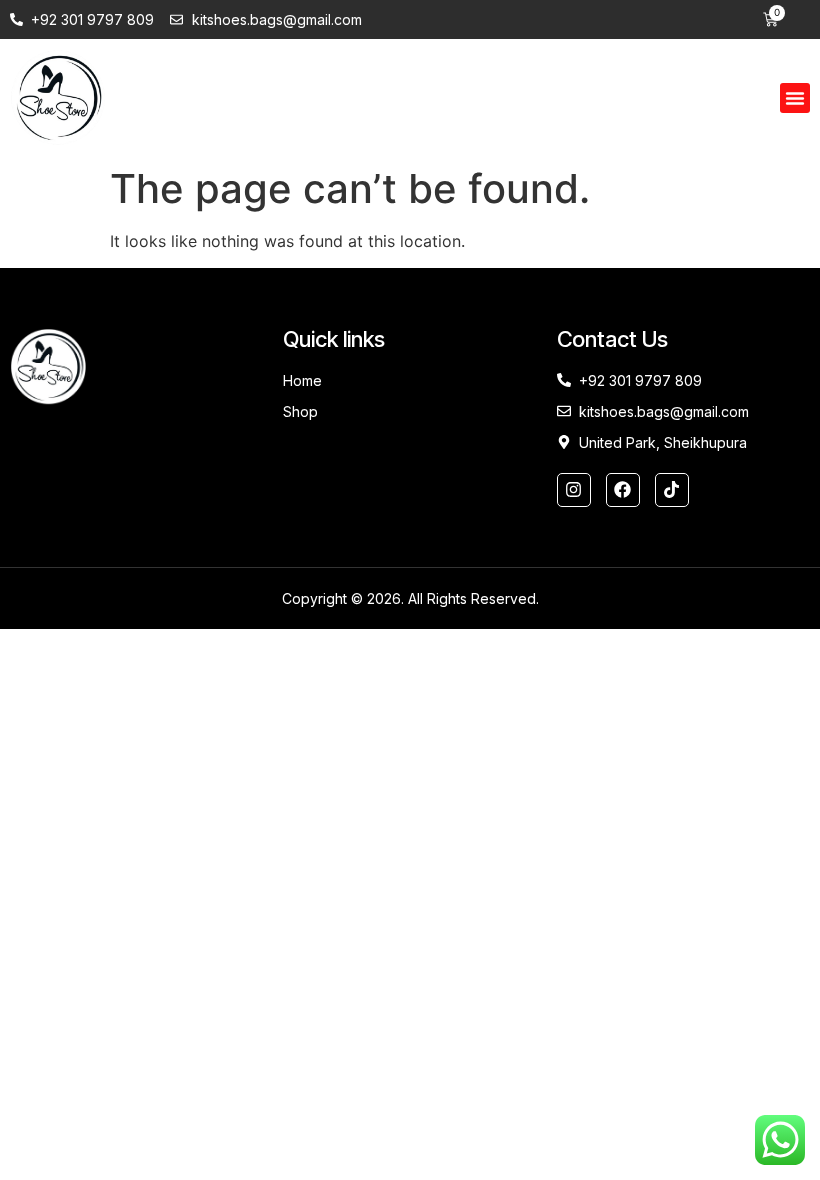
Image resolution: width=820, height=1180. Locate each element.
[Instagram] (574, 490)
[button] (795, 98)
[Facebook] (623, 490)
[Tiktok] (672, 490)
